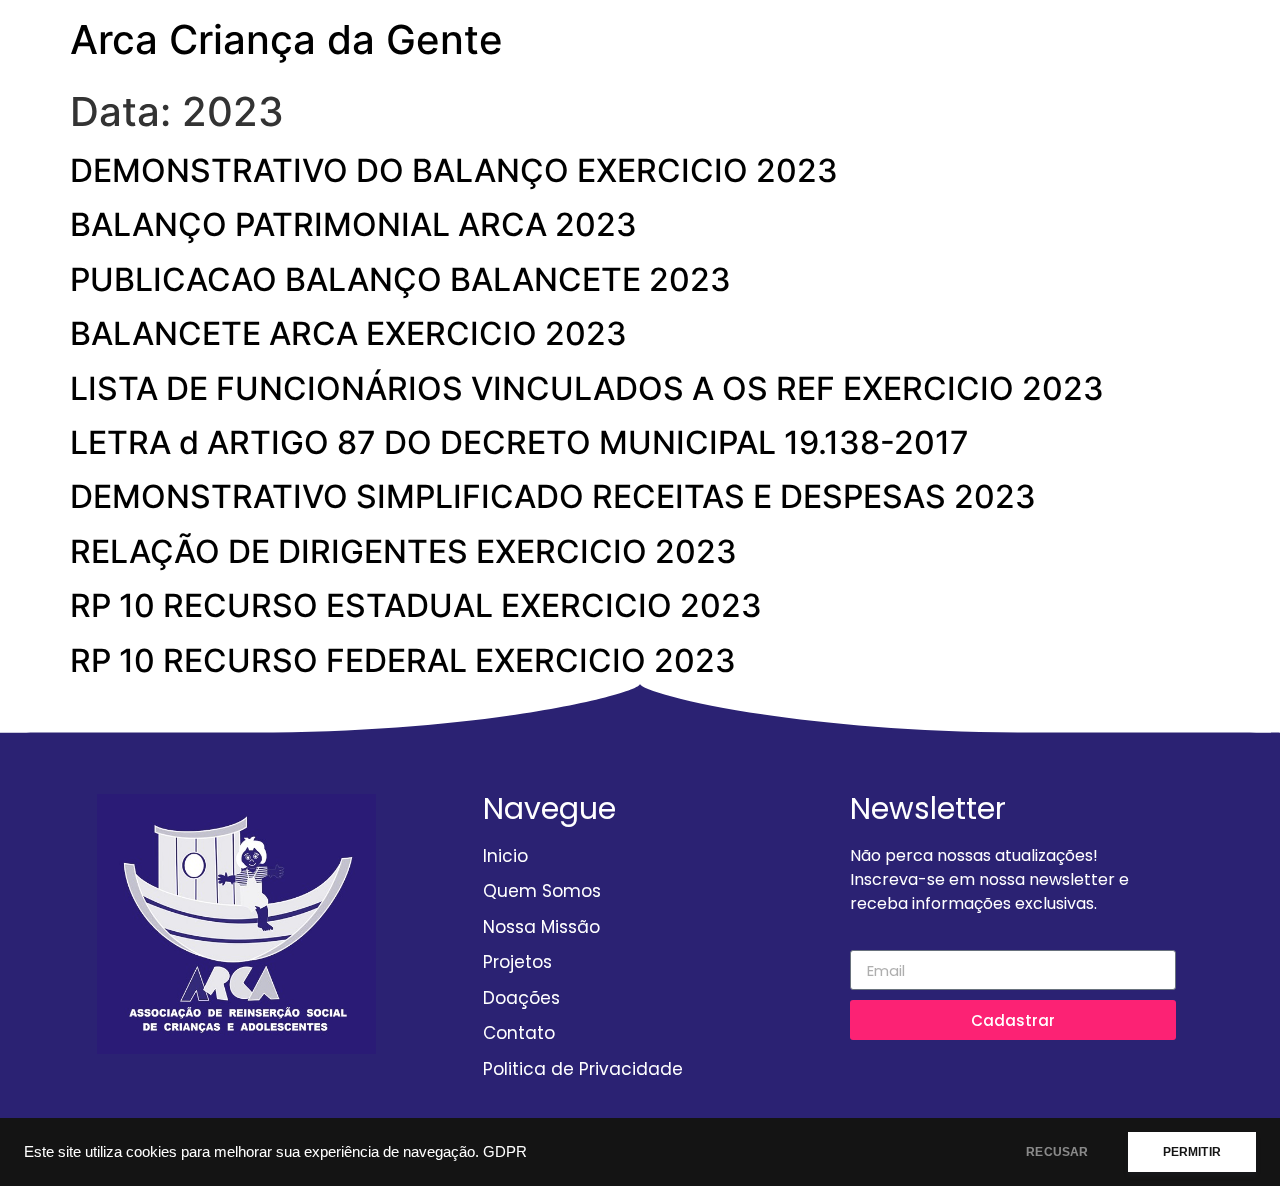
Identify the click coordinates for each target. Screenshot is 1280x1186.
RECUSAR (1057, 1152)
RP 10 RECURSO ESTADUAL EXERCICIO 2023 (416, 605)
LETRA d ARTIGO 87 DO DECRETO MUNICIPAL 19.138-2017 (519, 442)
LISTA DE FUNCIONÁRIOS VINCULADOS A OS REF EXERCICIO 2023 (587, 388)
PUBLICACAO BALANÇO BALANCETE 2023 (400, 279)
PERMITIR (1192, 1152)
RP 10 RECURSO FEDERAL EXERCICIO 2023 (403, 660)
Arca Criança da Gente (286, 39)
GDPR (505, 1152)
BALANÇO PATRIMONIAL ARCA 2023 (353, 224)
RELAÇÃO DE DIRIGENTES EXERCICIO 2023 (403, 551)
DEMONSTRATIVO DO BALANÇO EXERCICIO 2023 (454, 170)
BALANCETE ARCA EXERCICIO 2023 (348, 333)
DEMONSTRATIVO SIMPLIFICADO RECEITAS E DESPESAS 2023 (553, 496)
